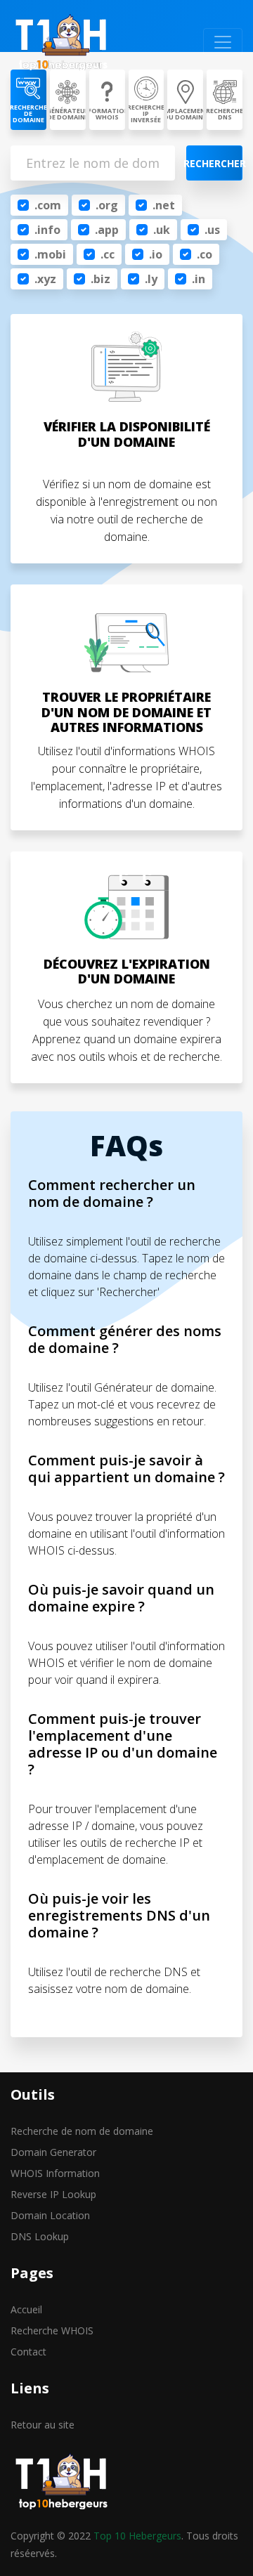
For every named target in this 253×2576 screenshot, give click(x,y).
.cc (108, 254)
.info (47, 230)
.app (107, 230)
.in (199, 279)
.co (205, 254)
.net (164, 205)
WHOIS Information (55, 2173)
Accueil (26, 2309)
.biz (100, 279)
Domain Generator (53, 2152)
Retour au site (43, 2425)
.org (107, 205)
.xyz (45, 279)
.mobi (50, 254)
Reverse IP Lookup (53, 2194)
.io (156, 254)
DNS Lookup (40, 2236)
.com (48, 205)
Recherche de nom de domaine (82, 2131)
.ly (151, 279)
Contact (28, 2352)
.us (212, 230)
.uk (162, 230)
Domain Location (50, 2215)
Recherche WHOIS (52, 2330)
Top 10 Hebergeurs (137, 2536)
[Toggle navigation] (223, 42)
